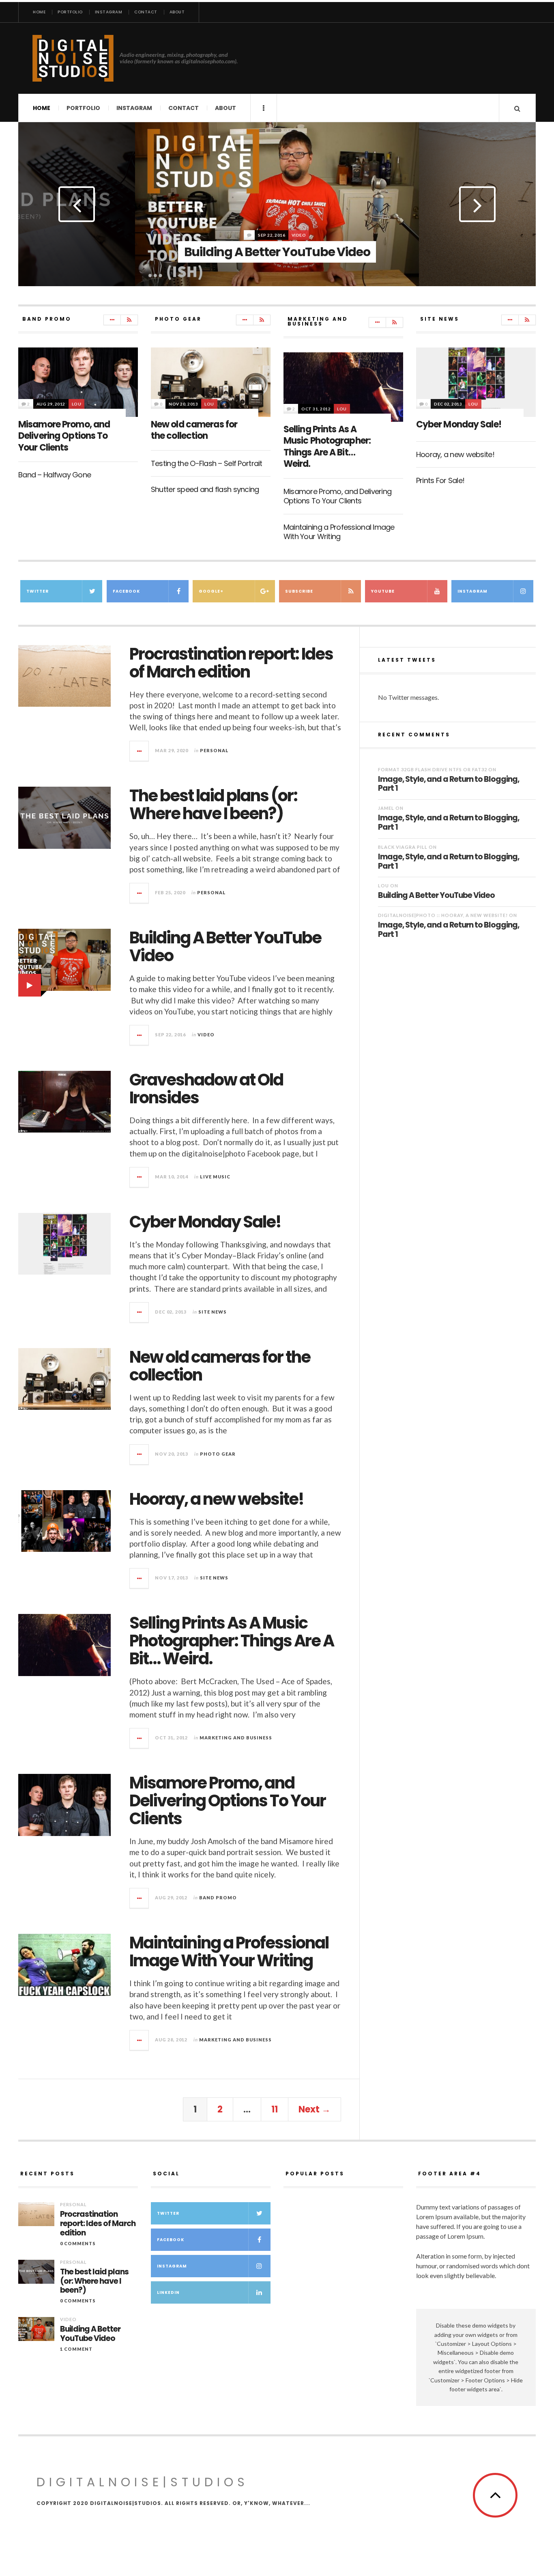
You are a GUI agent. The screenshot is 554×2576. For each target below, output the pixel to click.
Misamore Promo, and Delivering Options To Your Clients (64, 436)
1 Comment (76, 2349)
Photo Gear (218, 1454)
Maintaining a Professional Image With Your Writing (339, 532)
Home (39, 12)
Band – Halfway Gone (55, 475)
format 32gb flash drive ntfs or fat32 (433, 769)
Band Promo (218, 1897)
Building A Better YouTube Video (225, 947)
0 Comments (78, 2243)
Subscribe (299, 591)
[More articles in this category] (112, 320)
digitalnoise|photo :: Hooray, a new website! (443, 915)
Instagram (109, 12)
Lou (77, 404)
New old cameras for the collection (194, 430)
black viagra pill (403, 847)
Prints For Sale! (440, 480)
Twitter (38, 591)
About (177, 12)
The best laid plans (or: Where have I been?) (213, 805)
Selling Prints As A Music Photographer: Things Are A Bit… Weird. (327, 447)
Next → (315, 2109)
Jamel (386, 808)
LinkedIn (168, 2292)
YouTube (383, 591)
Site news (213, 1312)
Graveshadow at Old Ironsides (206, 1089)
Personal (300, 216)
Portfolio (70, 12)
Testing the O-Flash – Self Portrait (207, 463)
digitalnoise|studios (143, 2482)
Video (206, 1034)
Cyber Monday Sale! (459, 424)
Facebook (126, 591)
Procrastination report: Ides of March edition (231, 663)
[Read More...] (140, 751)
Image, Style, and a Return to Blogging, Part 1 (449, 784)
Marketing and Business (236, 1738)
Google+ (211, 591)
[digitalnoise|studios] (73, 58)
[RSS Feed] (129, 320)
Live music (215, 1177)
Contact (146, 12)
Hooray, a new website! (455, 454)
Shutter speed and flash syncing (205, 489)
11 (275, 2109)
